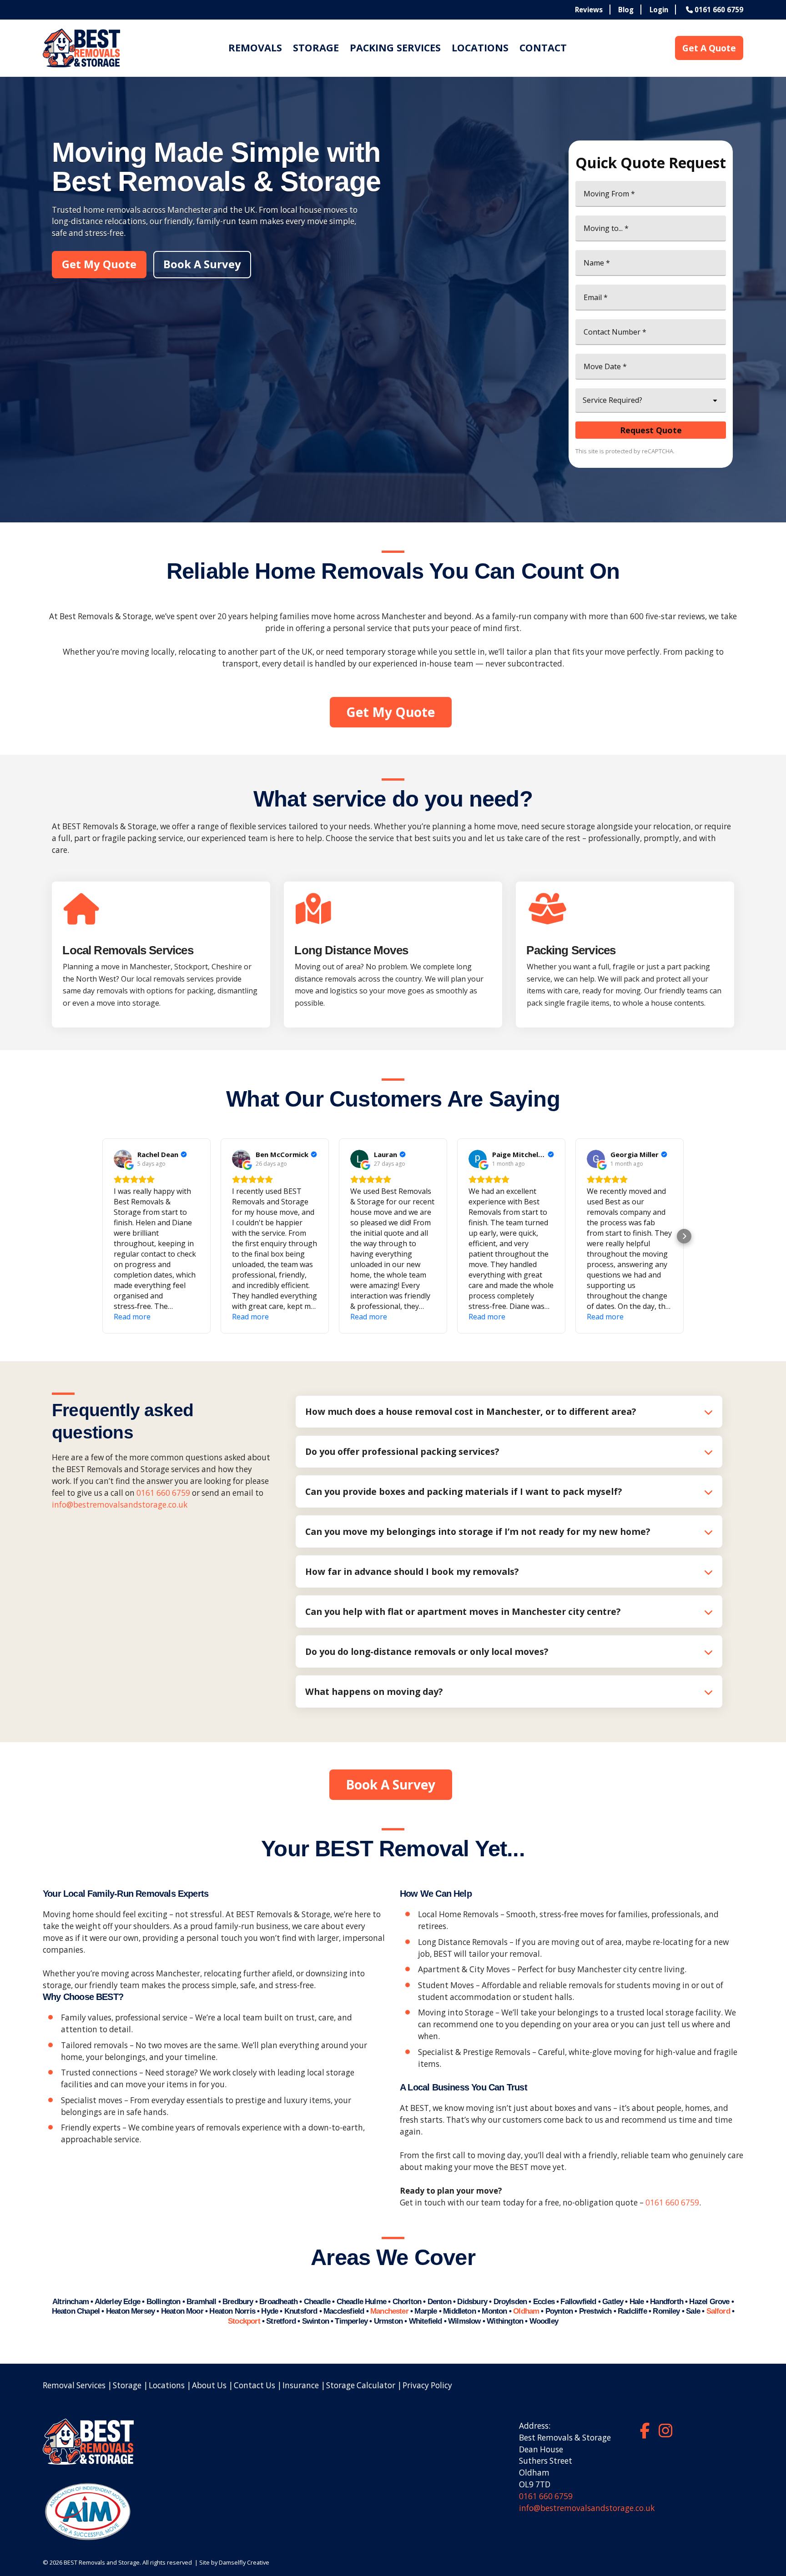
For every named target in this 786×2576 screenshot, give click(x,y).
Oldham (526, 2311)
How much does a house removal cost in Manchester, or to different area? (471, 1411)
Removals (255, 48)
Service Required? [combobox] (612, 400)
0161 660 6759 (163, 1493)
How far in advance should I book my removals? (412, 1571)
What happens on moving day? (374, 1691)
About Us (209, 2385)
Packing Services (395, 48)
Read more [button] (132, 1317)
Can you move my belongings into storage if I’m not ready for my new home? (478, 1531)
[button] (102, 1236)
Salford (718, 2311)
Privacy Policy (427, 2385)
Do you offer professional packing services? (402, 1451)
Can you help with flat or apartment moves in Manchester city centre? (463, 1611)
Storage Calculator (361, 2385)
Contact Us (254, 2385)
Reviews (589, 10)
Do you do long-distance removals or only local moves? (427, 1651)
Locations (480, 48)
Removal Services (74, 2385)
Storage (316, 48)
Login (659, 10)
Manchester (389, 2311)
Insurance (301, 2385)
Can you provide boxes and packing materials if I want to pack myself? (464, 1491)
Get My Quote (99, 264)
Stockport (244, 2321)
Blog (626, 10)
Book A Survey (202, 264)
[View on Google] (123, 1159)
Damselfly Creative (244, 2562)
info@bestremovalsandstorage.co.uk (120, 1505)
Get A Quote (709, 48)
